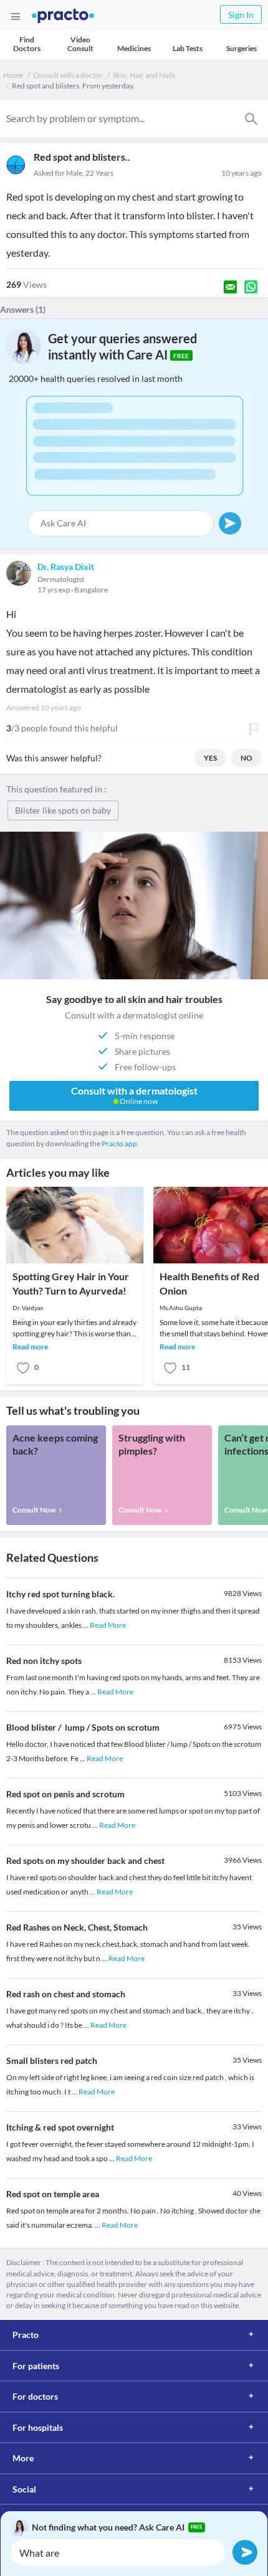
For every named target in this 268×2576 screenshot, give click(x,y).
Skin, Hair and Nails (144, 75)
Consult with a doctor (68, 75)
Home (13, 75)
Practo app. (120, 1143)
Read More (108, 1625)
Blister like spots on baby (63, 810)
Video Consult (80, 44)
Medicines (134, 48)
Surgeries (242, 48)
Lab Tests (188, 48)
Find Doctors (27, 44)
